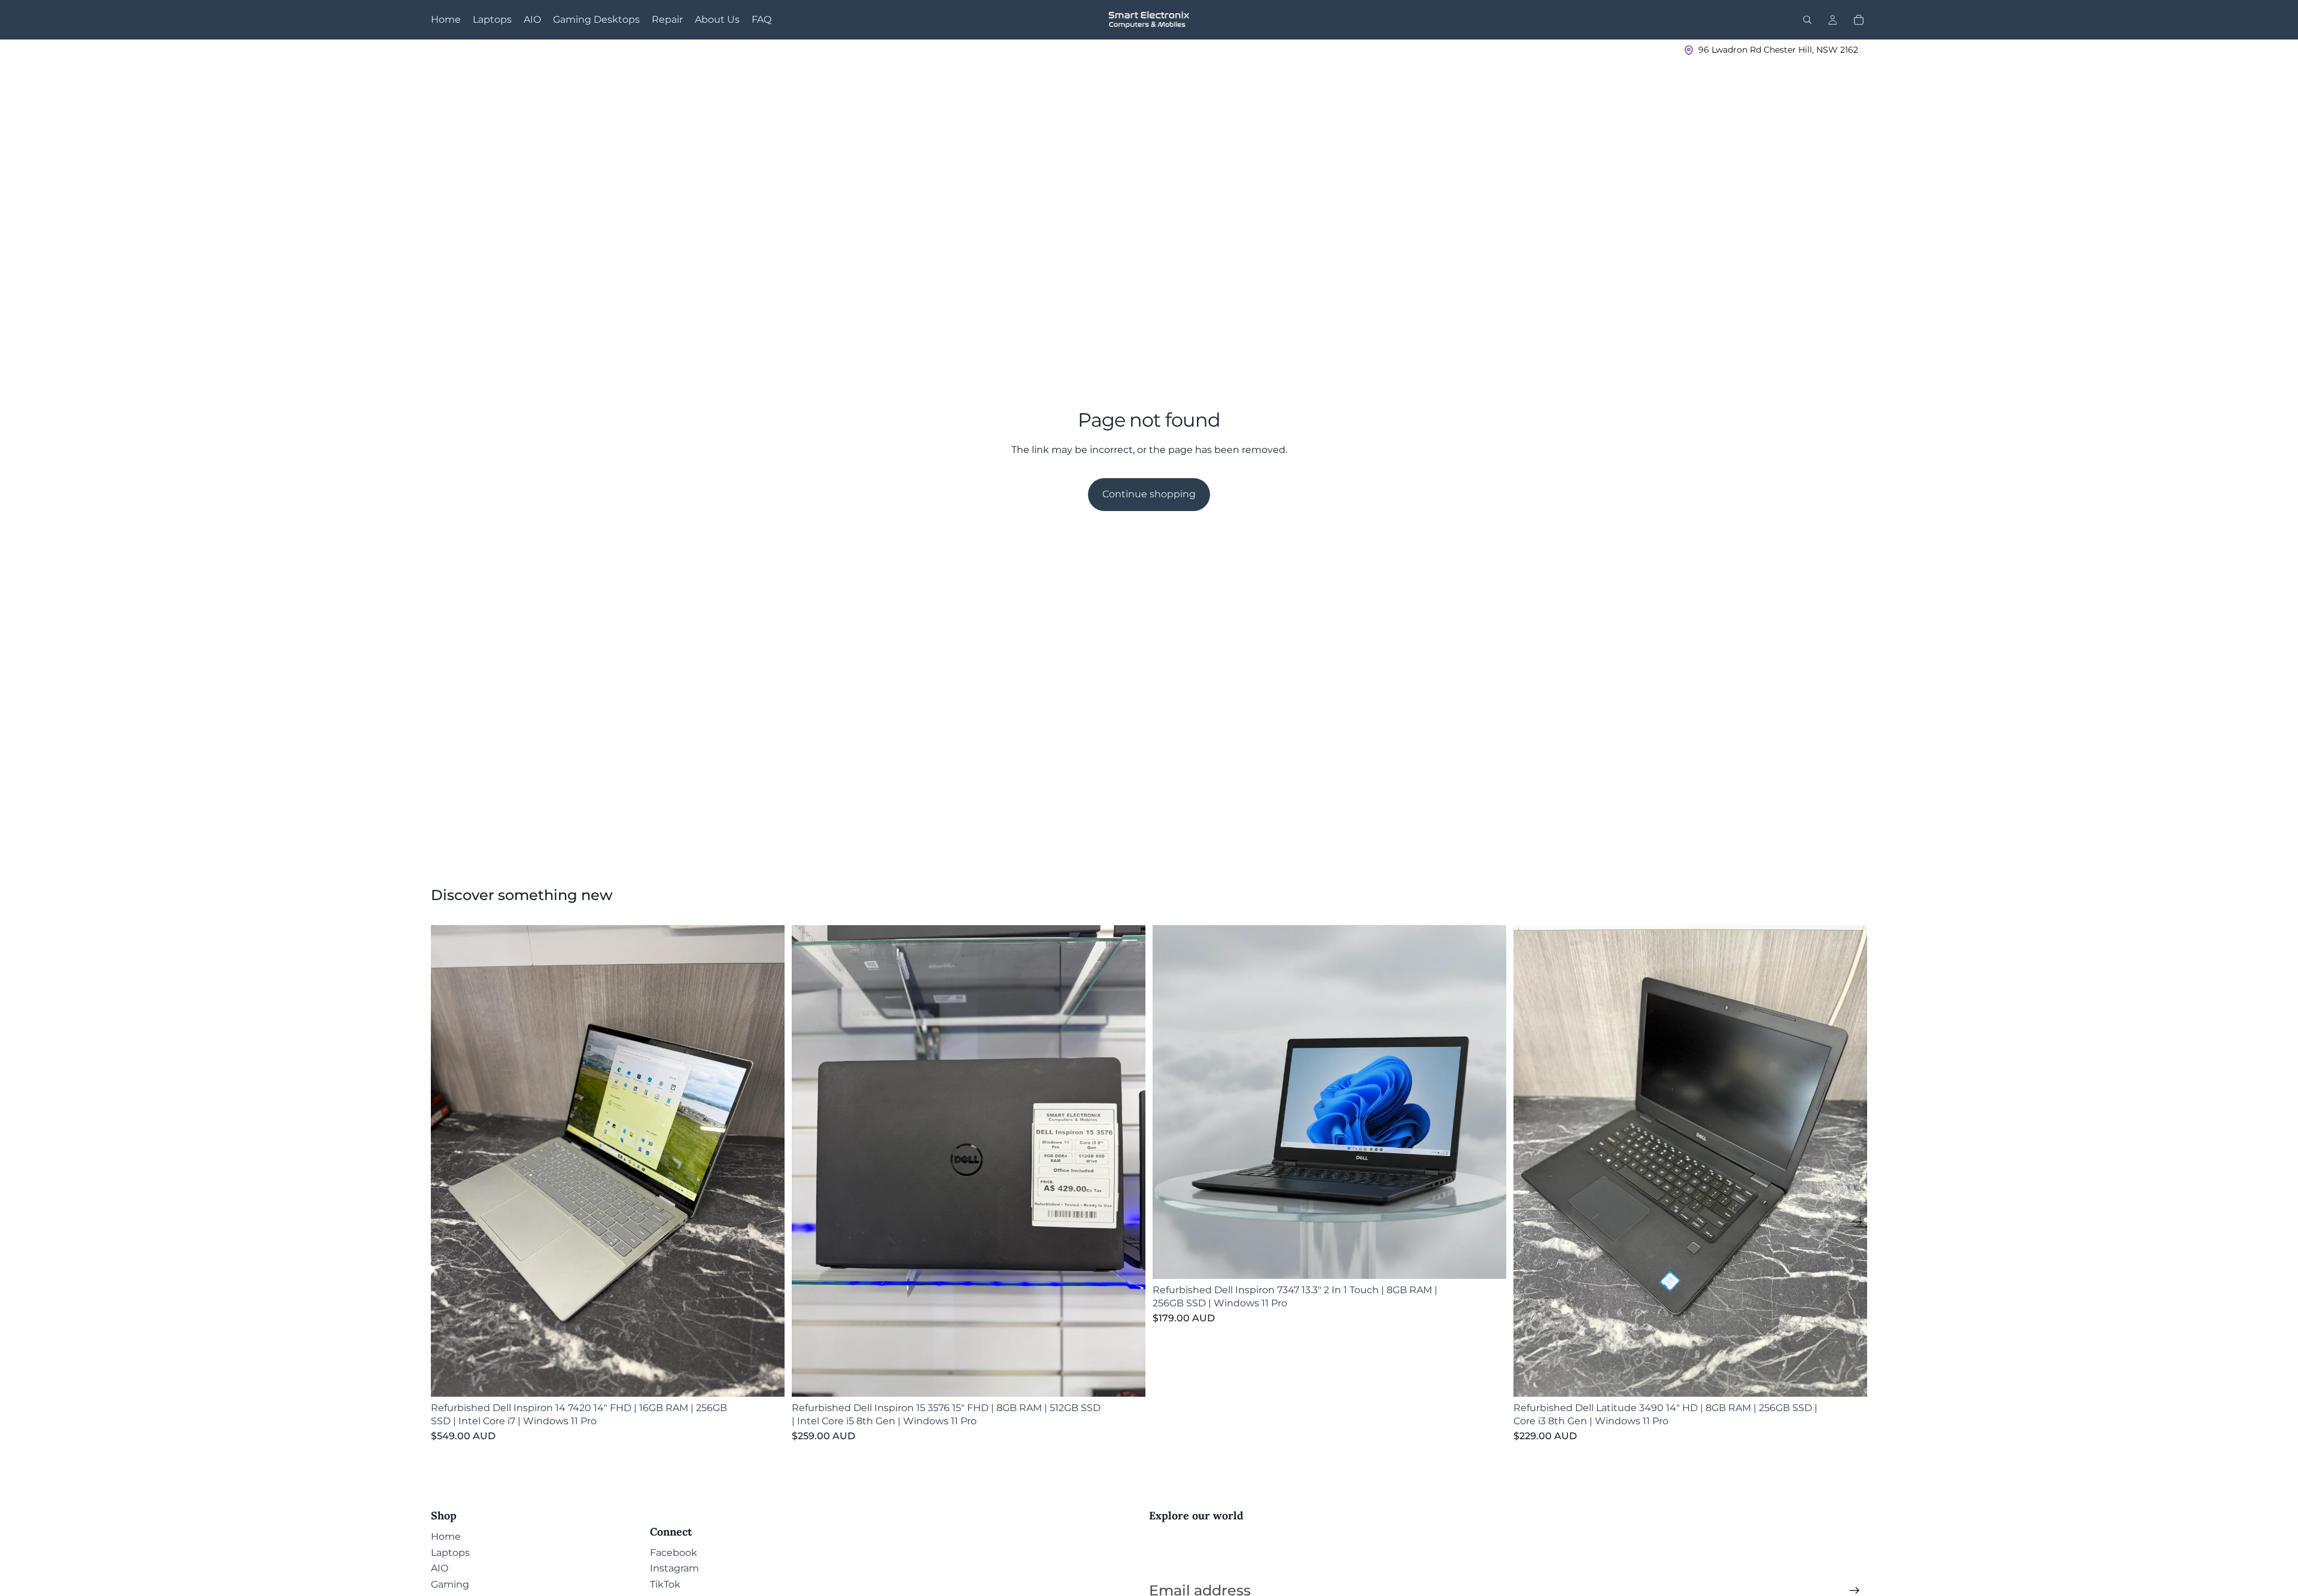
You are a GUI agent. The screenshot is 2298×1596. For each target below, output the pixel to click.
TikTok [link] (665, 1584)
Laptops (450, 1553)
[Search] (1807, 20)
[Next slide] (767, 1161)
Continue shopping (1149, 494)
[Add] (766, 1378)
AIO (440, 1568)
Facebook (674, 1553)
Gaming (450, 1584)
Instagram (674, 1568)
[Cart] (1859, 20)
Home (446, 1536)
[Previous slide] (449, 1161)
